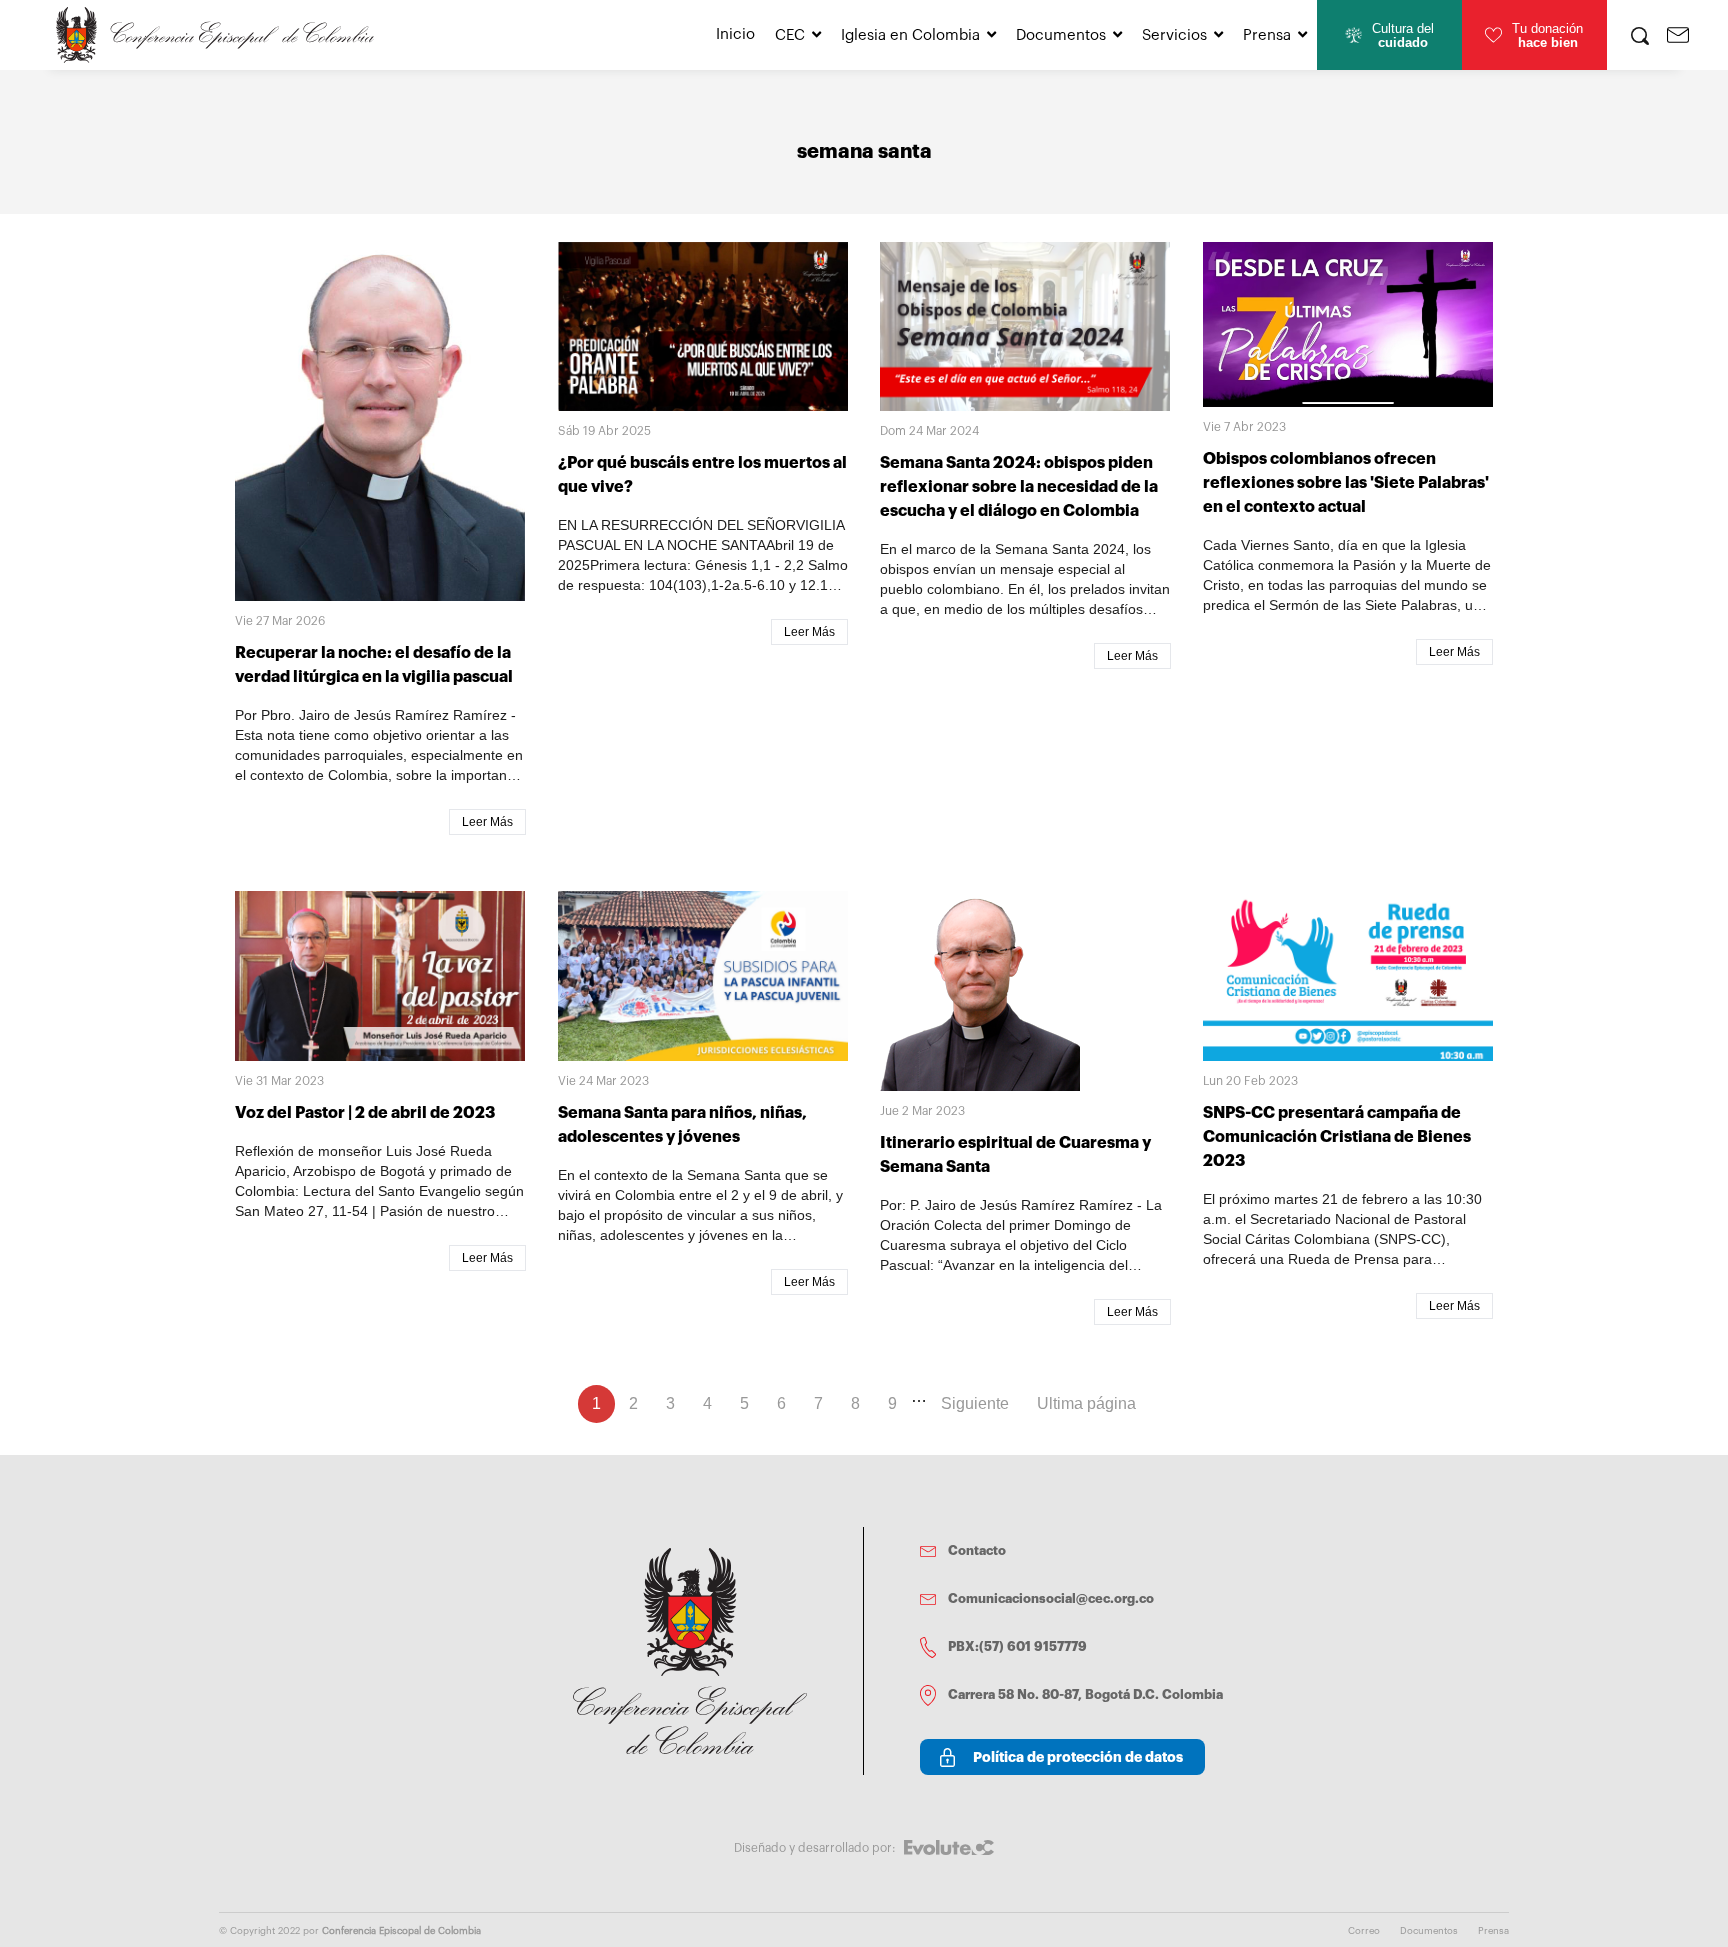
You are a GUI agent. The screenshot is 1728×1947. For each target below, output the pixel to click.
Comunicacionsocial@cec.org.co (1051, 1598)
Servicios (1174, 35)
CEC (790, 35)
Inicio (735, 34)
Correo (1364, 1931)
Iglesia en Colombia (910, 35)
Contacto (977, 1550)
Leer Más (487, 822)
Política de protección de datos (1078, 1757)
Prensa (1267, 35)
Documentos (1061, 35)
